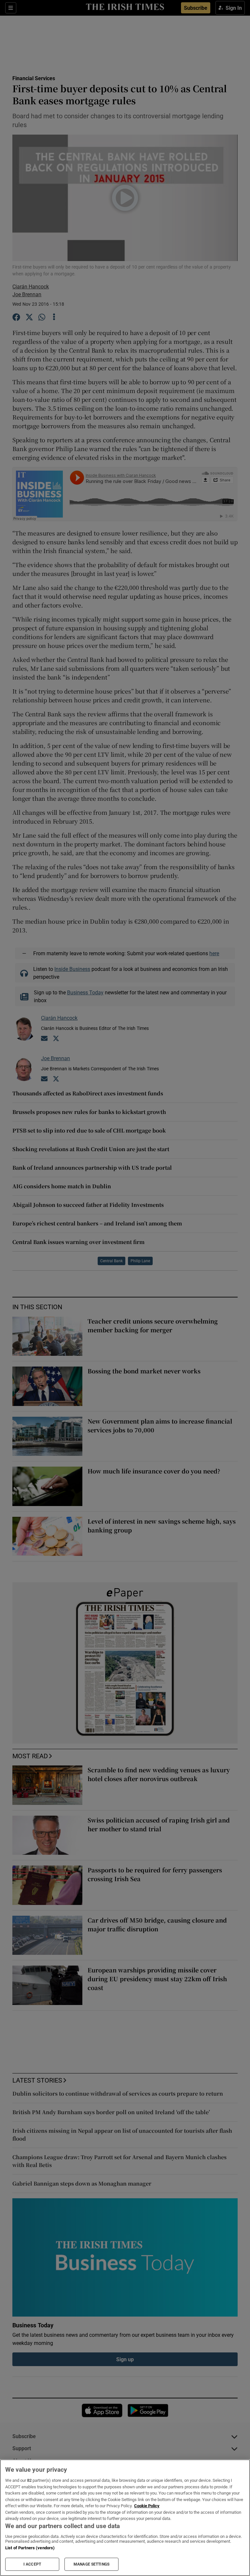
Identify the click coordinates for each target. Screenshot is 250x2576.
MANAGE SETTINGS (91, 2564)
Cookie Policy (147, 2506)
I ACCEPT (32, 2564)
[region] (125, 2518)
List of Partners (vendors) (30, 2548)
